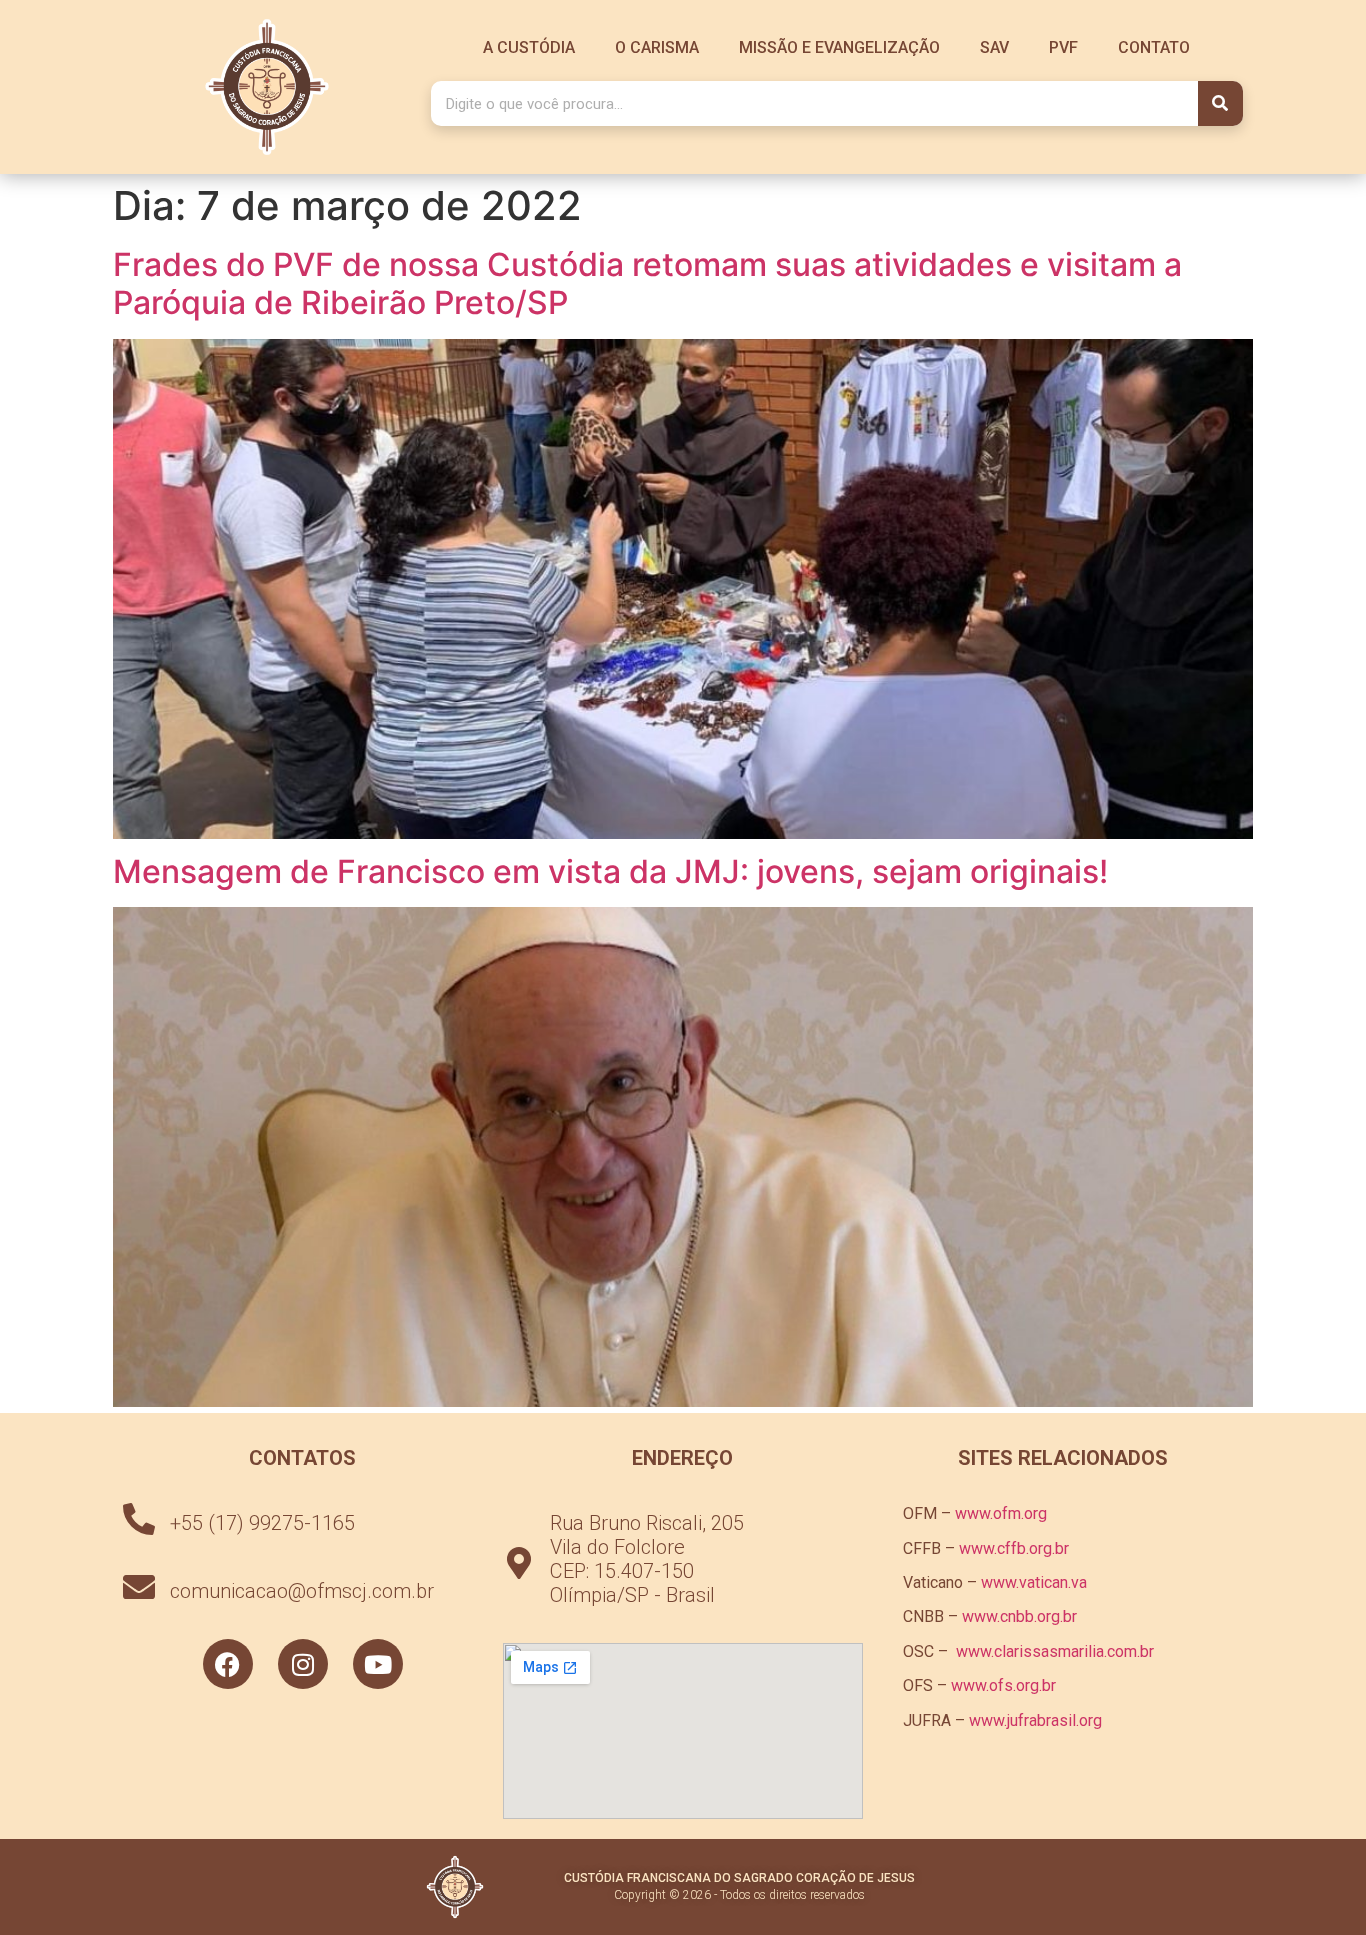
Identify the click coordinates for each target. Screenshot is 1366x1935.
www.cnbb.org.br (1019, 1616)
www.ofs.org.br (1003, 1685)
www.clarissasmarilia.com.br (1055, 1651)
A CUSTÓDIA (529, 47)
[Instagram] (303, 1664)
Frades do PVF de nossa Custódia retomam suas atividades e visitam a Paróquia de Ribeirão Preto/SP (647, 283)
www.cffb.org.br (1014, 1548)
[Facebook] (228, 1664)
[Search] (1220, 103)
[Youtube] (378, 1664)
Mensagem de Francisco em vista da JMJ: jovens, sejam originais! (610, 871)
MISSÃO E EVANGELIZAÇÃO (839, 47)
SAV (994, 47)
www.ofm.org (1001, 1513)
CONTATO (1154, 47)
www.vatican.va (1034, 1582)
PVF (1063, 47)
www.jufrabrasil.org (1035, 1720)
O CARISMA (657, 47)
